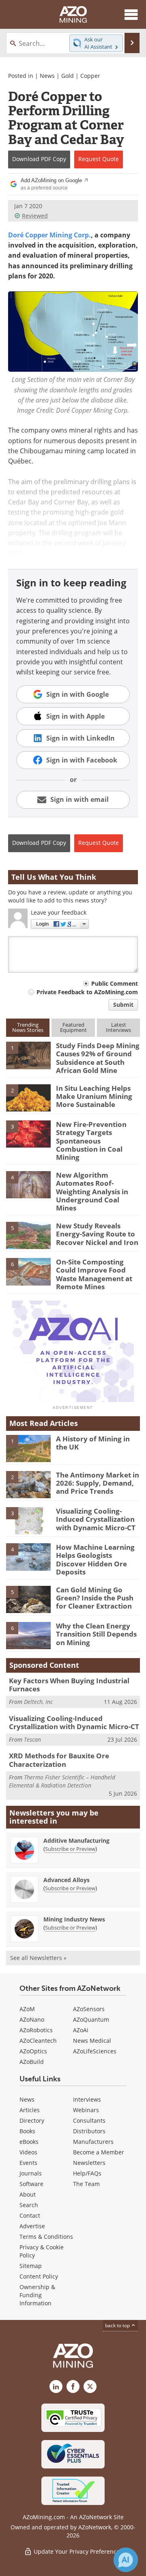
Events (28, 2163)
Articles (30, 2110)
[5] (28, 1235)
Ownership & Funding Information (37, 2295)
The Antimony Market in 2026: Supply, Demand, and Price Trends (98, 1483)
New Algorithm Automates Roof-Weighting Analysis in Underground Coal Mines (92, 1192)
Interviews (87, 2099)
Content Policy (39, 2276)
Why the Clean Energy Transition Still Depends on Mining (96, 1634)
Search (29, 2205)
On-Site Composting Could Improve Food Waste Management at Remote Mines (94, 1274)
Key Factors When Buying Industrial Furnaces (69, 1685)
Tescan (32, 1739)
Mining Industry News (74, 1919)
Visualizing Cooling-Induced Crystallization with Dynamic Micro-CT (96, 1519)
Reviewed (35, 216)
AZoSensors (89, 2009)
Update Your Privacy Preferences (77, 2551)
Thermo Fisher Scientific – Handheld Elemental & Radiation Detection (62, 1781)
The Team (86, 2184)
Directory (32, 2120)
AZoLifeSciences (95, 2051)
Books (27, 2131)
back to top (118, 2325)
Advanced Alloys (67, 1880)
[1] (28, 1055)
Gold (68, 76)
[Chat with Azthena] (126, 2560)
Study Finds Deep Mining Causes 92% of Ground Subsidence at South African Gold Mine (98, 1058)
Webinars (86, 2110)
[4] (28, 1184)
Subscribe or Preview (70, 1849)
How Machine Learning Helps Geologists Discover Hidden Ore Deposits (95, 1559)
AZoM (27, 2009)
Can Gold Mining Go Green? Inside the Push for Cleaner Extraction (95, 1598)
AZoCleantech (38, 2041)
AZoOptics (33, 2051)
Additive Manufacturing (76, 1840)
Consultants (89, 2120)
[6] (28, 1271)
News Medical (92, 2041)
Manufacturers (93, 2142)
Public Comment (115, 983)
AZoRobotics (36, 2030)
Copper (90, 76)
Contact (30, 2215)
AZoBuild (32, 2062)
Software (31, 2184)
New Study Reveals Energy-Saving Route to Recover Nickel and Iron (97, 1234)
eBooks (29, 2142)
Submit (123, 1005)
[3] (28, 1133)
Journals (31, 2173)
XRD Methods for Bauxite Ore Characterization (59, 1760)
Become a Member (99, 2152)
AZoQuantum (91, 2019)
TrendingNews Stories (28, 1027)
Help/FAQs (87, 2173)
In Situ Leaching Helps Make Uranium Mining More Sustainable (94, 1096)
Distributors (89, 2131)
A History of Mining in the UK (93, 1443)
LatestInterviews (118, 1027)
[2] (28, 1097)
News (47, 76)
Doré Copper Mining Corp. (49, 235)
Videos (28, 2152)
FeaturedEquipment (73, 1027)
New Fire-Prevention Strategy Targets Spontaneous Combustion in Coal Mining (91, 1141)
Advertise (32, 2226)
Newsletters (89, 2163)
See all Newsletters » (38, 1958)
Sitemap (31, 2266)
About (28, 2194)
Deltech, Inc (38, 1702)
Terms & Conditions (46, 2237)
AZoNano (32, 2019)
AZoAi (81, 2030)
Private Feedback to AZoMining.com (87, 992)
